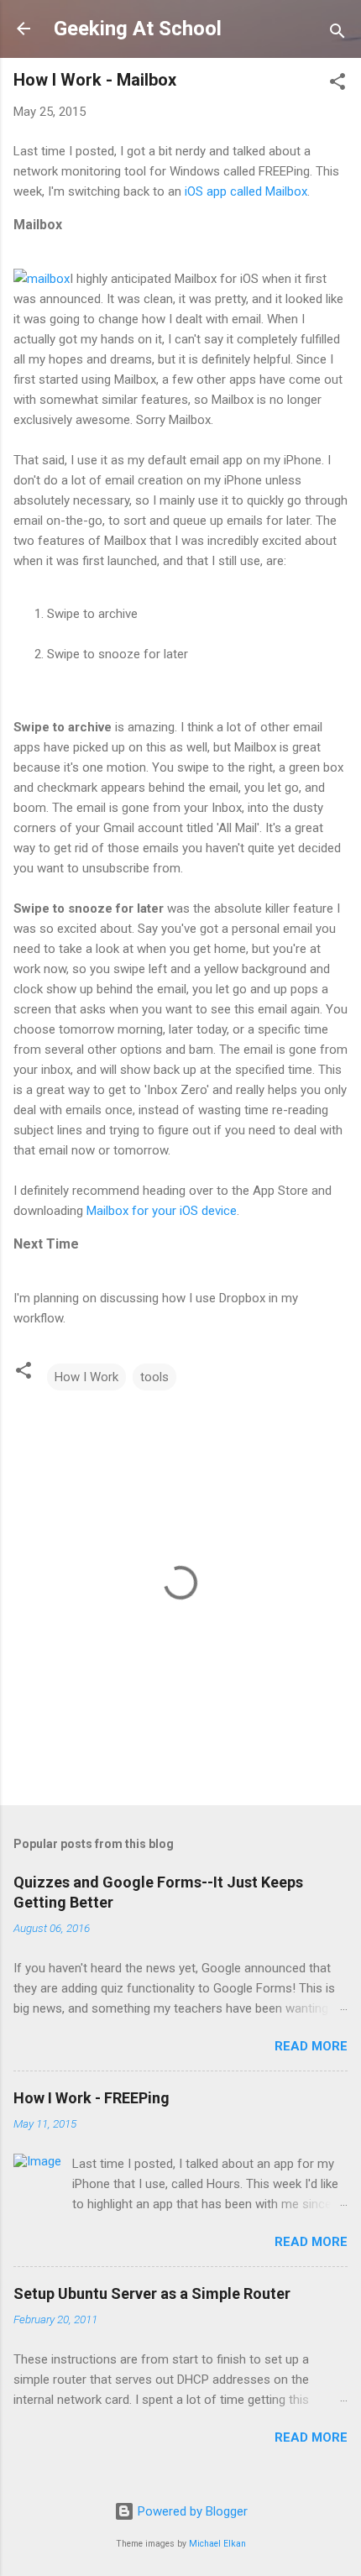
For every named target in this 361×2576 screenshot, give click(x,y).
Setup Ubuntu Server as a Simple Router (152, 2293)
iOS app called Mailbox (246, 191)
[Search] (337, 34)
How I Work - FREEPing (92, 2098)
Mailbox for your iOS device (162, 1211)
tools (154, 1377)
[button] (337, 84)
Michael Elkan (217, 2544)
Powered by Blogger (191, 2511)
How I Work (86, 1377)
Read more (311, 2046)
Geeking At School (138, 29)
